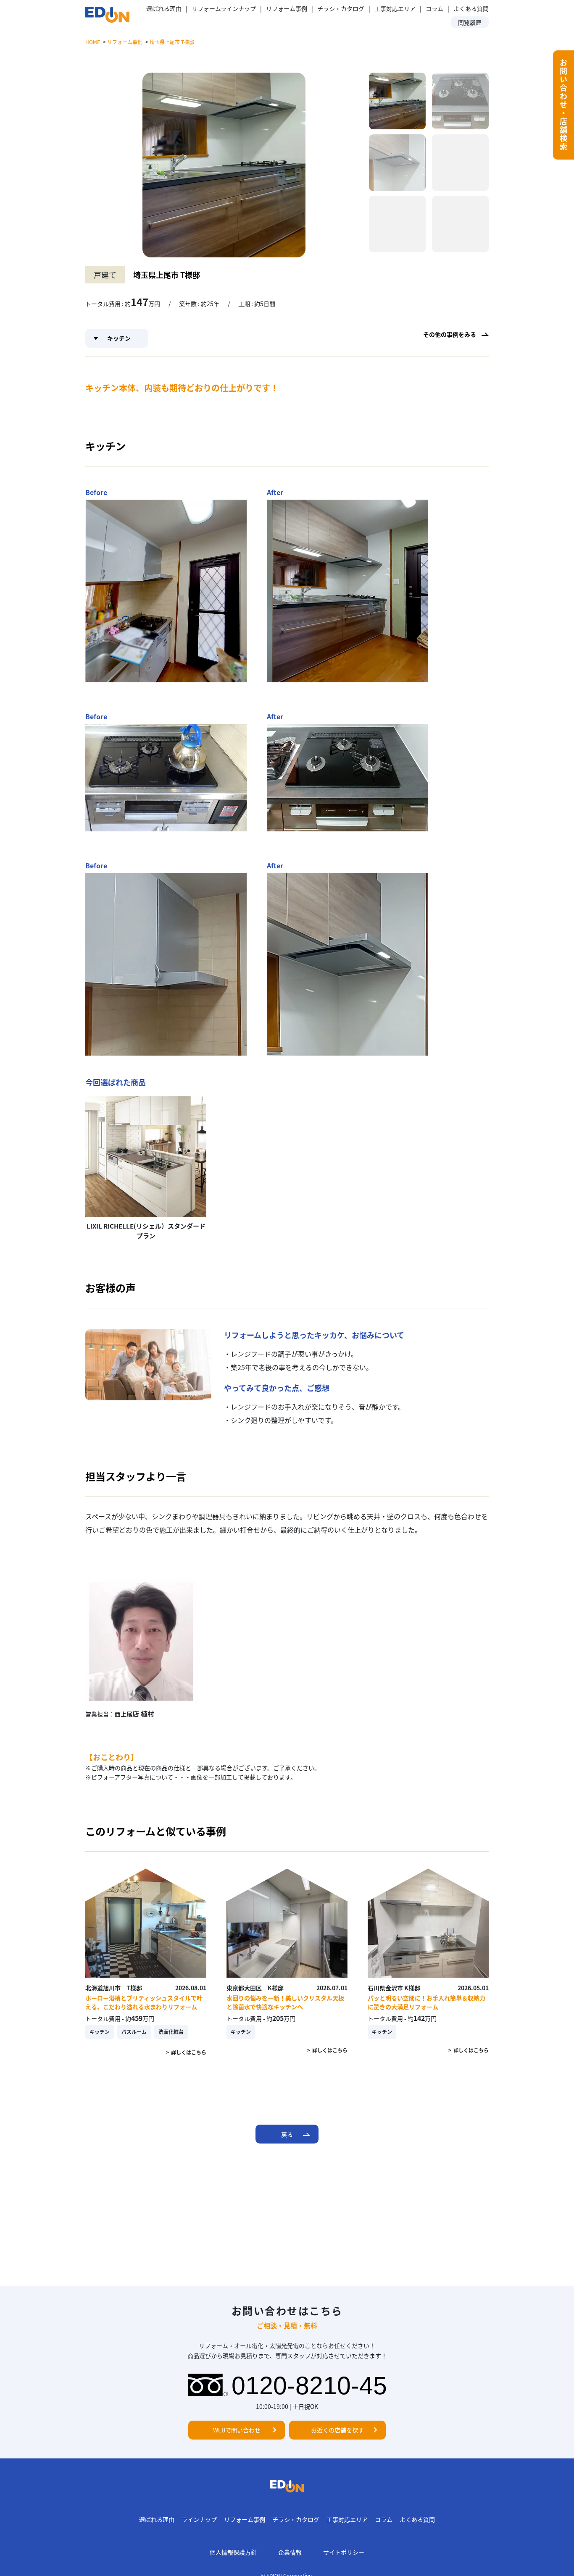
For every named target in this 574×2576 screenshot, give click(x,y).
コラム (434, 8)
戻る (287, 2134)
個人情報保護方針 (233, 2552)
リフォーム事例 (287, 8)
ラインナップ (199, 2519)
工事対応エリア (395, 8)
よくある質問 (471, 8)
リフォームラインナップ (224, 8)
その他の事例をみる (450, 334)
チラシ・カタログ (296, 2519)
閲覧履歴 (470, 22)
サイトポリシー (344, 2552)
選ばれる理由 (164, 8)
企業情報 (290, 2552)
